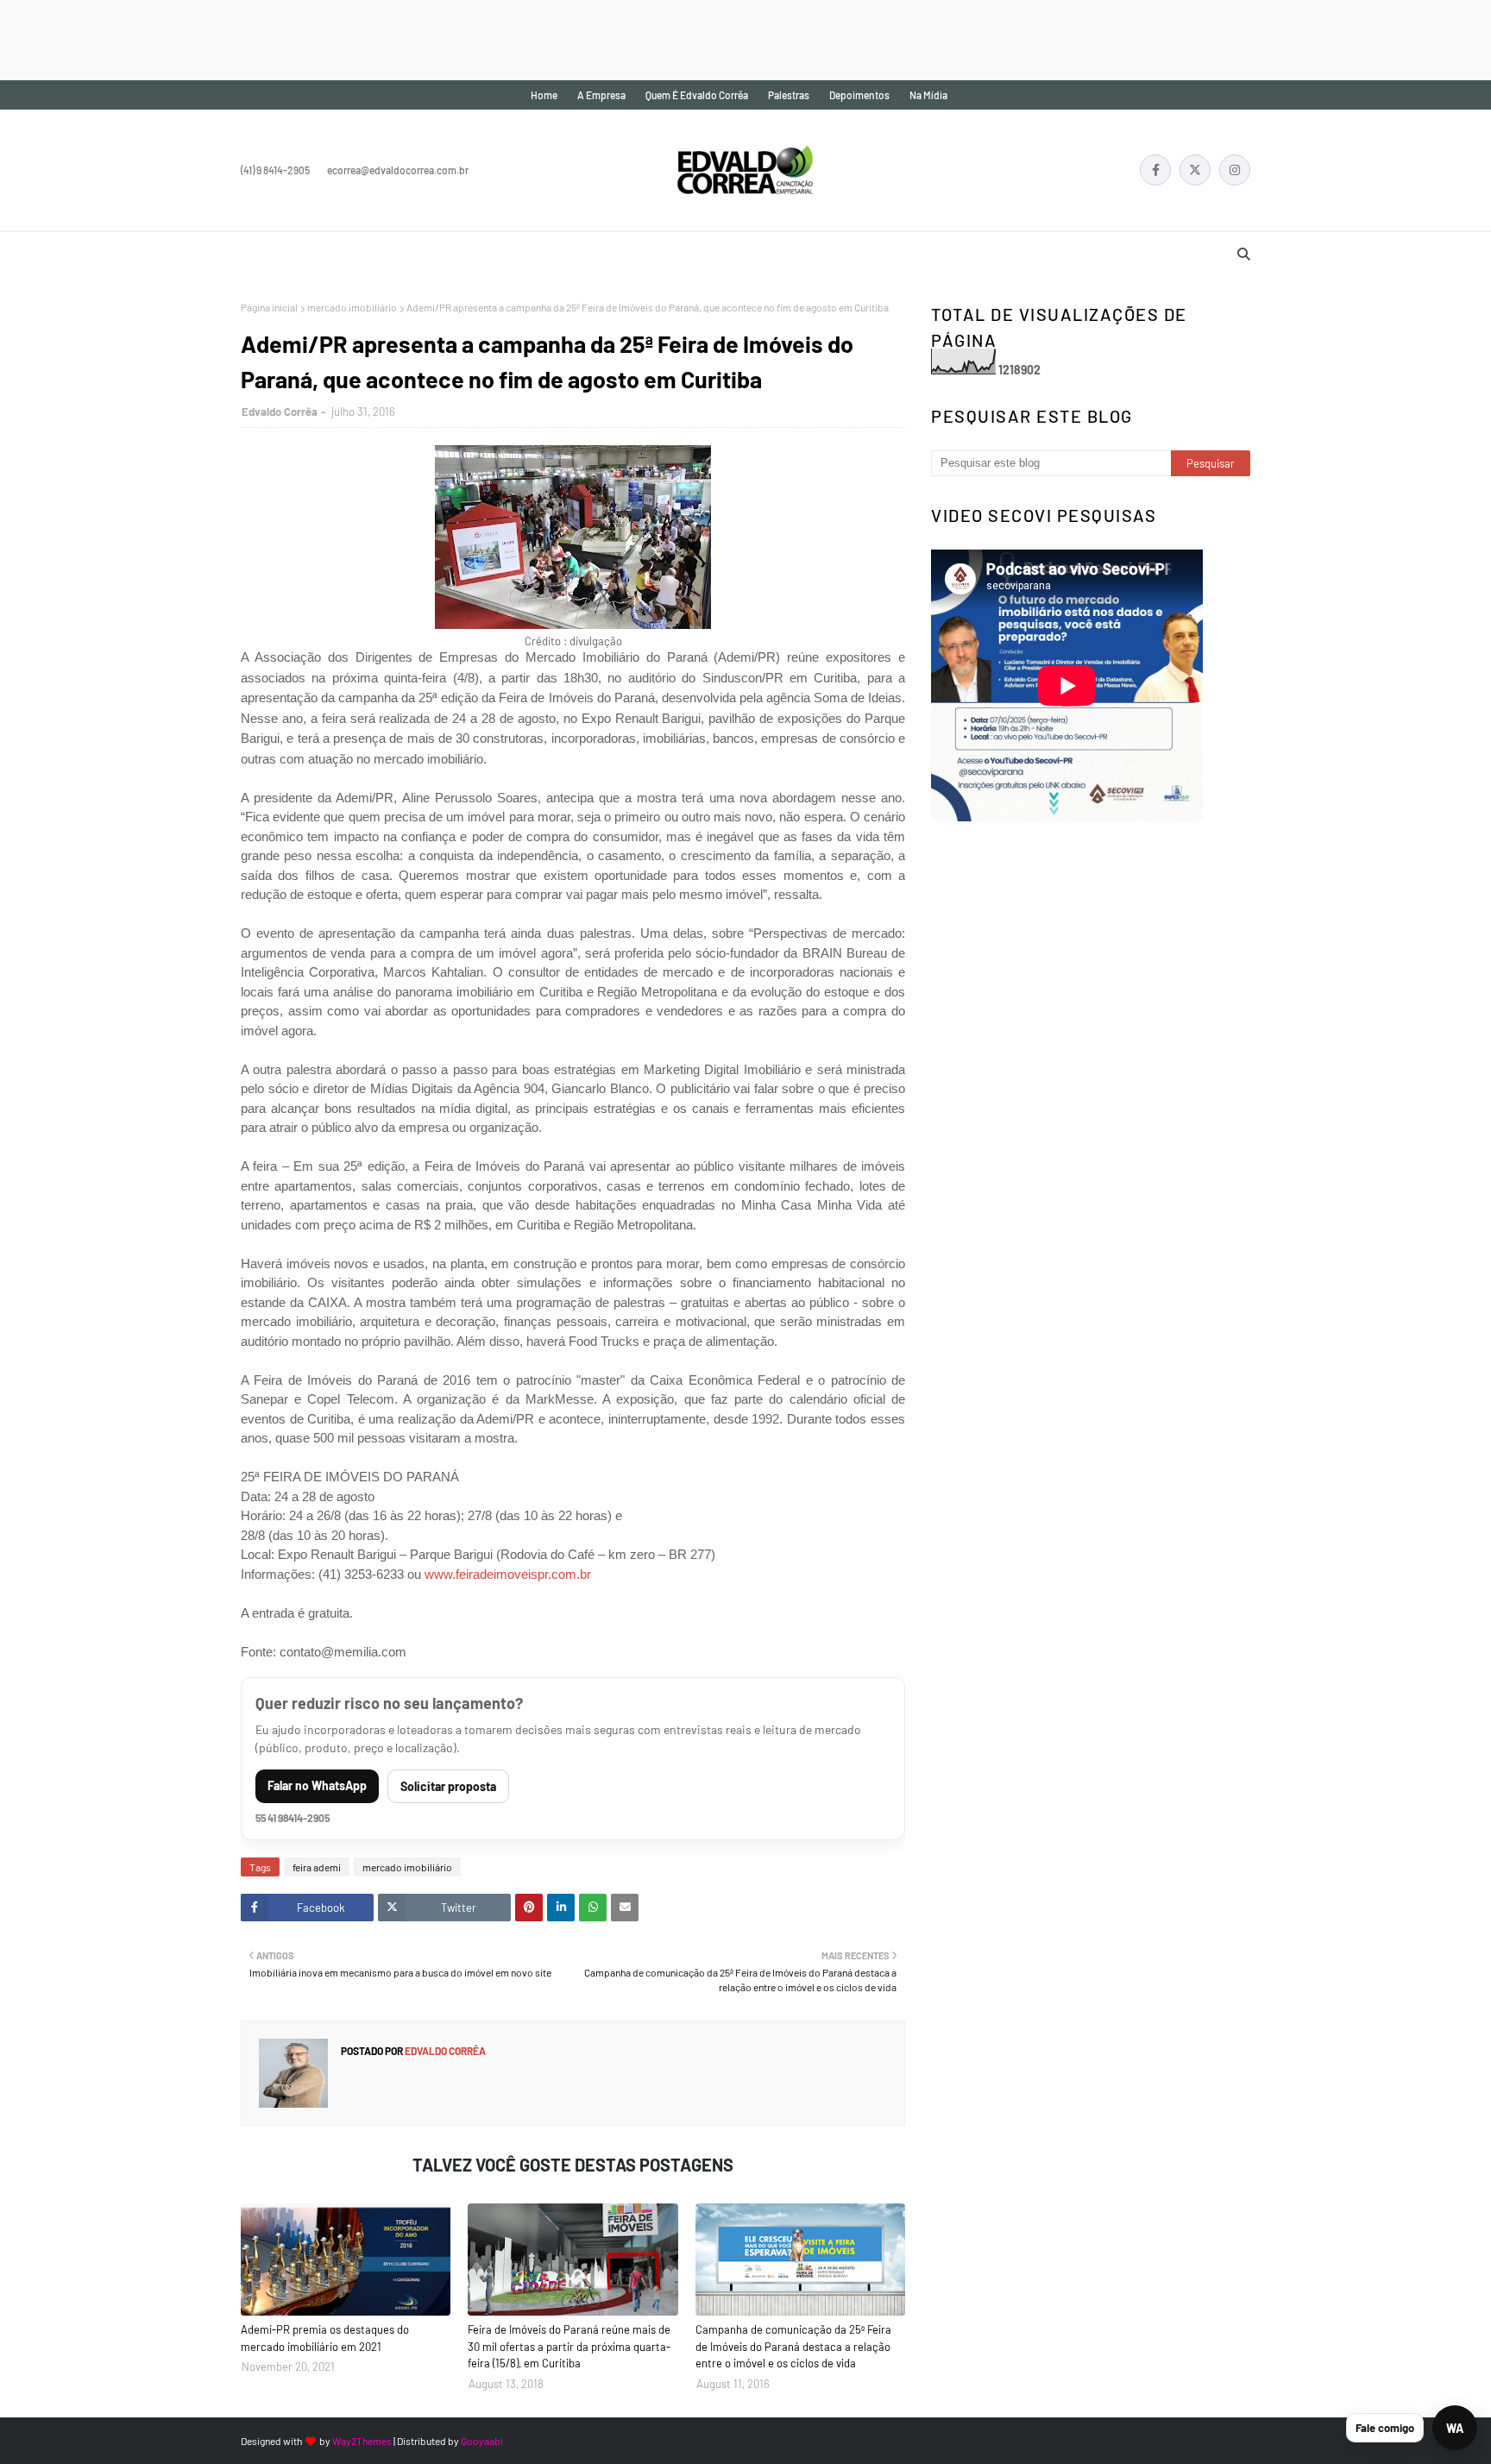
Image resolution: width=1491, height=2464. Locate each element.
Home (544, 95)
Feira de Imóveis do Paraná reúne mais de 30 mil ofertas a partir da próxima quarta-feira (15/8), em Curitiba (569, 2346)
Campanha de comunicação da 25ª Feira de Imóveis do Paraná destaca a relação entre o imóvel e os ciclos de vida (793, 2346)
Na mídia (928, 95)
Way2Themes (362, 2441)
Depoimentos (859, 95)
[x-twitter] (1195, 170)
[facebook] (1155, 170)
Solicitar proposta (448, 1786)
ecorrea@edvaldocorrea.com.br (398, 170)
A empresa (601, 95)
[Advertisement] (314, 39)
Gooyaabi (482, 2441)
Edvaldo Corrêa (280, 412)
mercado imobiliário (352, 307)
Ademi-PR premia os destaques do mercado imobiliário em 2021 (325, 2338)
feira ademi (317, 1867)
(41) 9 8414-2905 (275, 170)
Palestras (789, 95)
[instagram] (1235, 170)
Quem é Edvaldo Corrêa (697, 95)
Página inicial (269, 307)
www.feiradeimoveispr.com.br (508, 1574)
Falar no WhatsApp (317, 1785)
